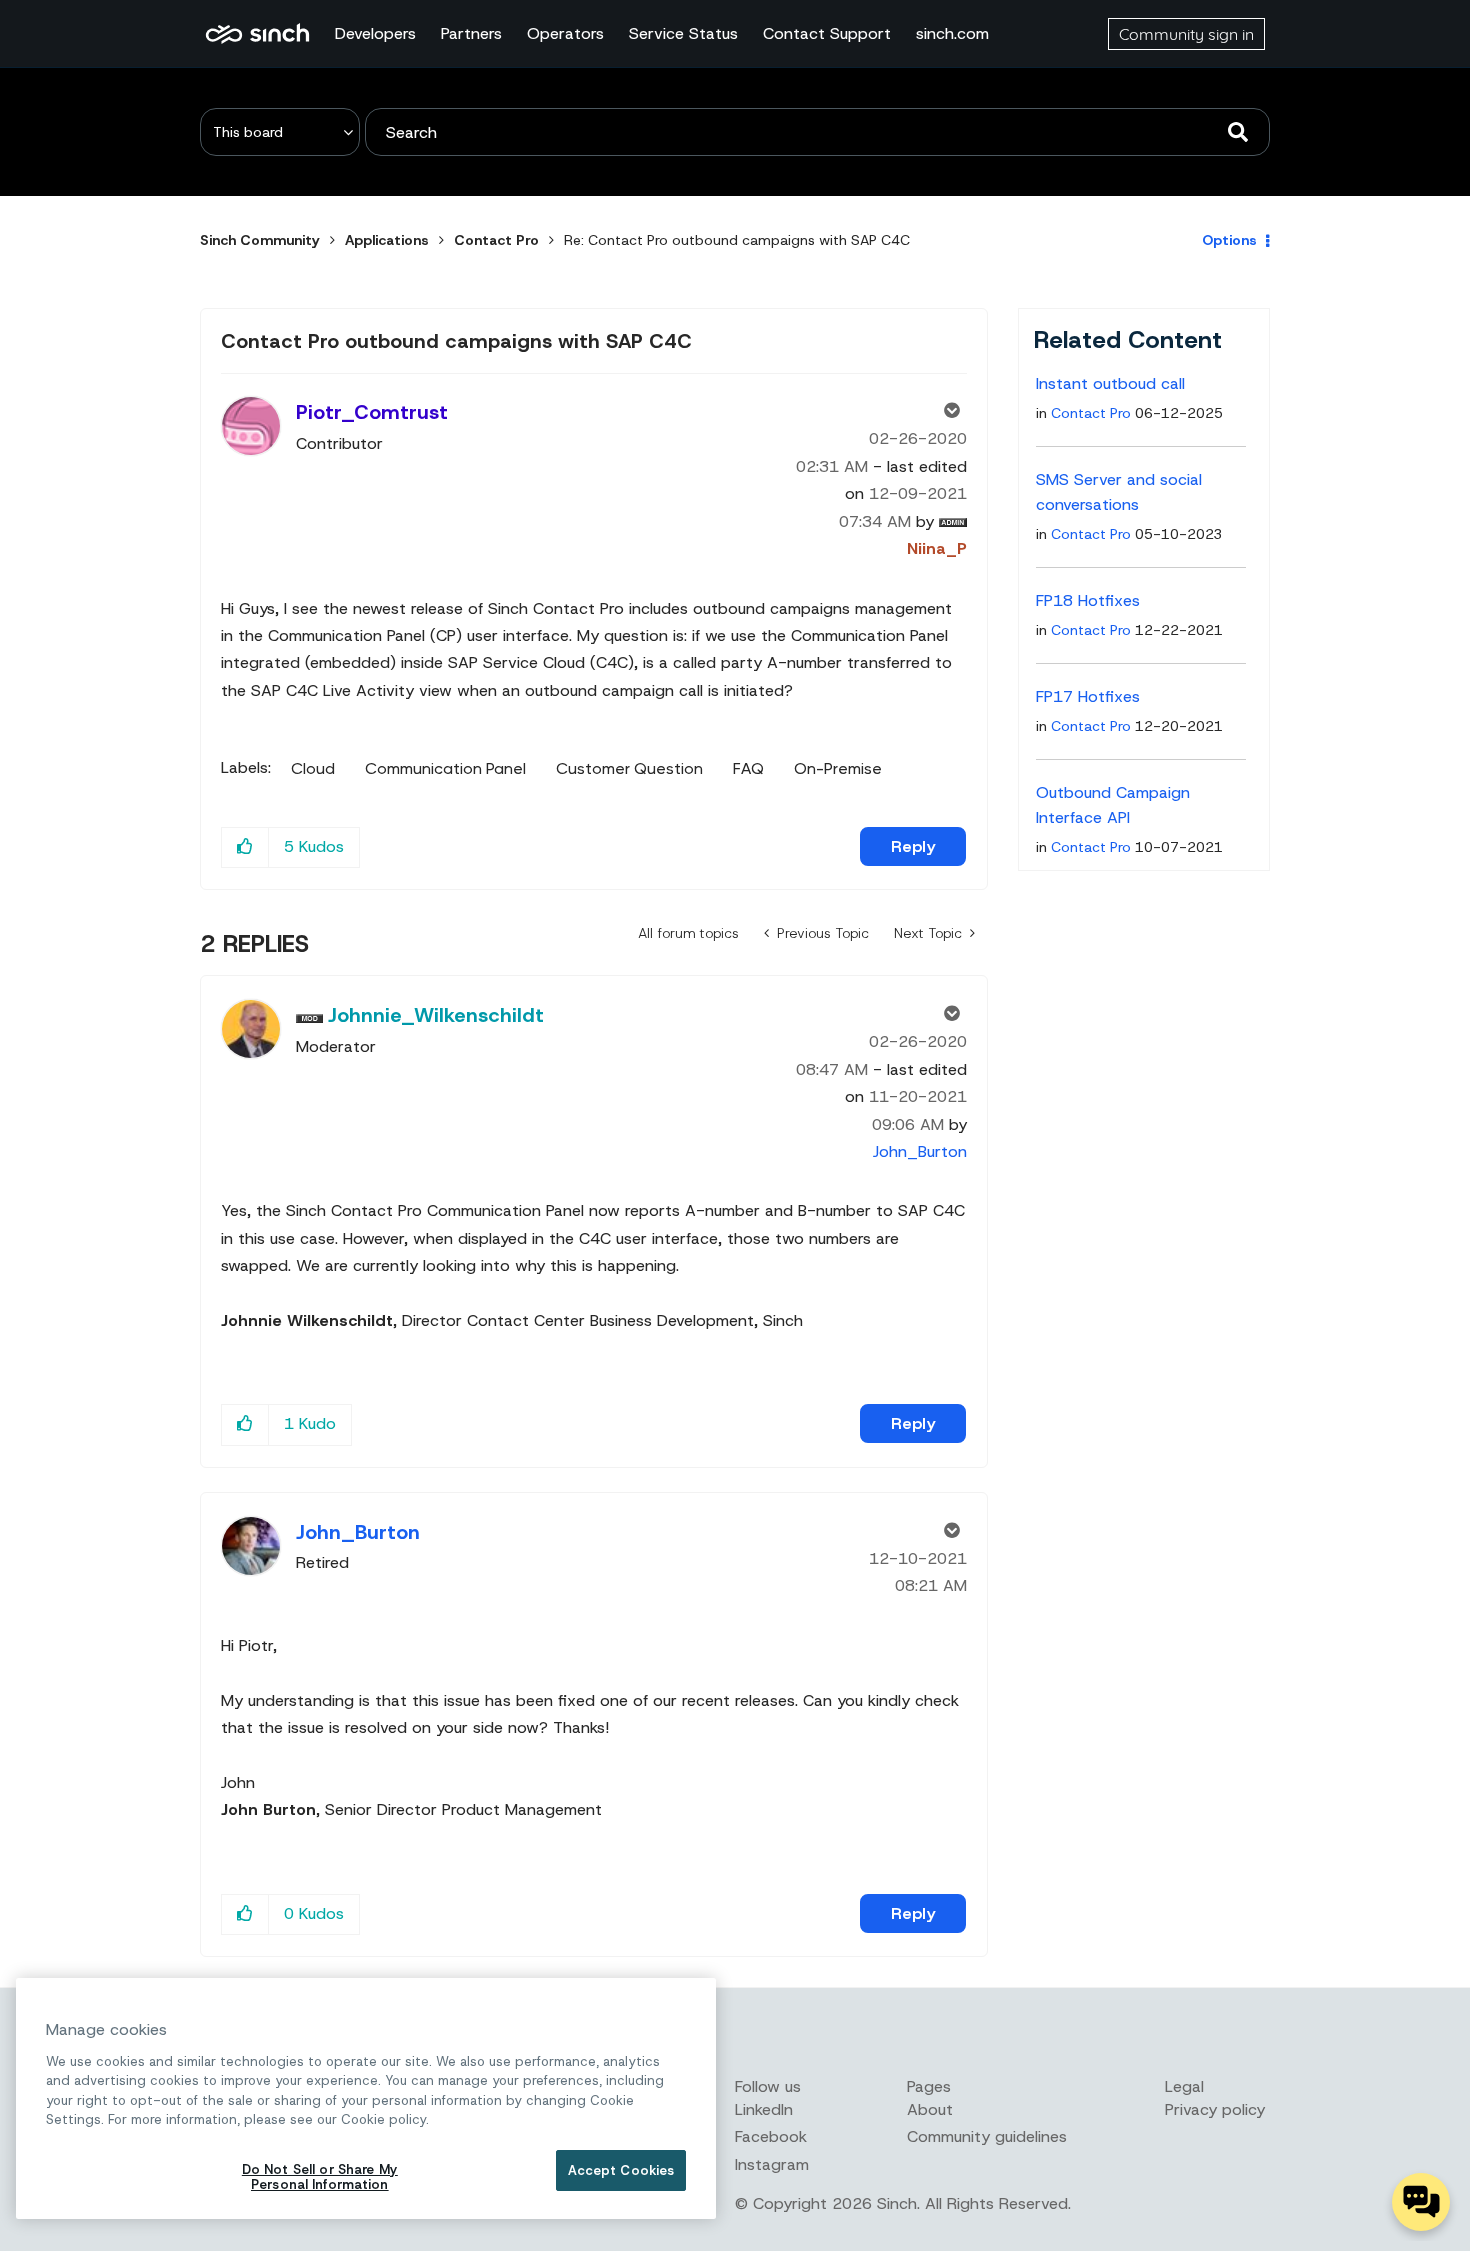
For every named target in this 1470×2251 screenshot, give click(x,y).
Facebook (771, 2136)
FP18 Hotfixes (1088, 600)
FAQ (748, 769)
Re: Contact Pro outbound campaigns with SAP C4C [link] (737, 240)
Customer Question (629, 769)
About (930, 2109)
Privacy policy (1215, 2109)
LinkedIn (764, 2109)
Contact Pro (496, 240)
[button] (245, 847)
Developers (375, 33)
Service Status (683, 33)
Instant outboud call (1110, 383)
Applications (387, 240)
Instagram (772, 2164)
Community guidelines (987, 2136)
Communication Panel (445, 769)
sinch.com (952, 33)
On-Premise (838, 769)
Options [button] (1229, 240)
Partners (471, 33)
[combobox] (817, 132)
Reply (913, 846)
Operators (565, 33)
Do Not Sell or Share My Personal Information (320, 2177)
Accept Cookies (621, 2170)
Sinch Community (257, 34)
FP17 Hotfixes (1088, 696)
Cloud (313, 769)
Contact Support (827, 33)
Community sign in (1186, 34)
